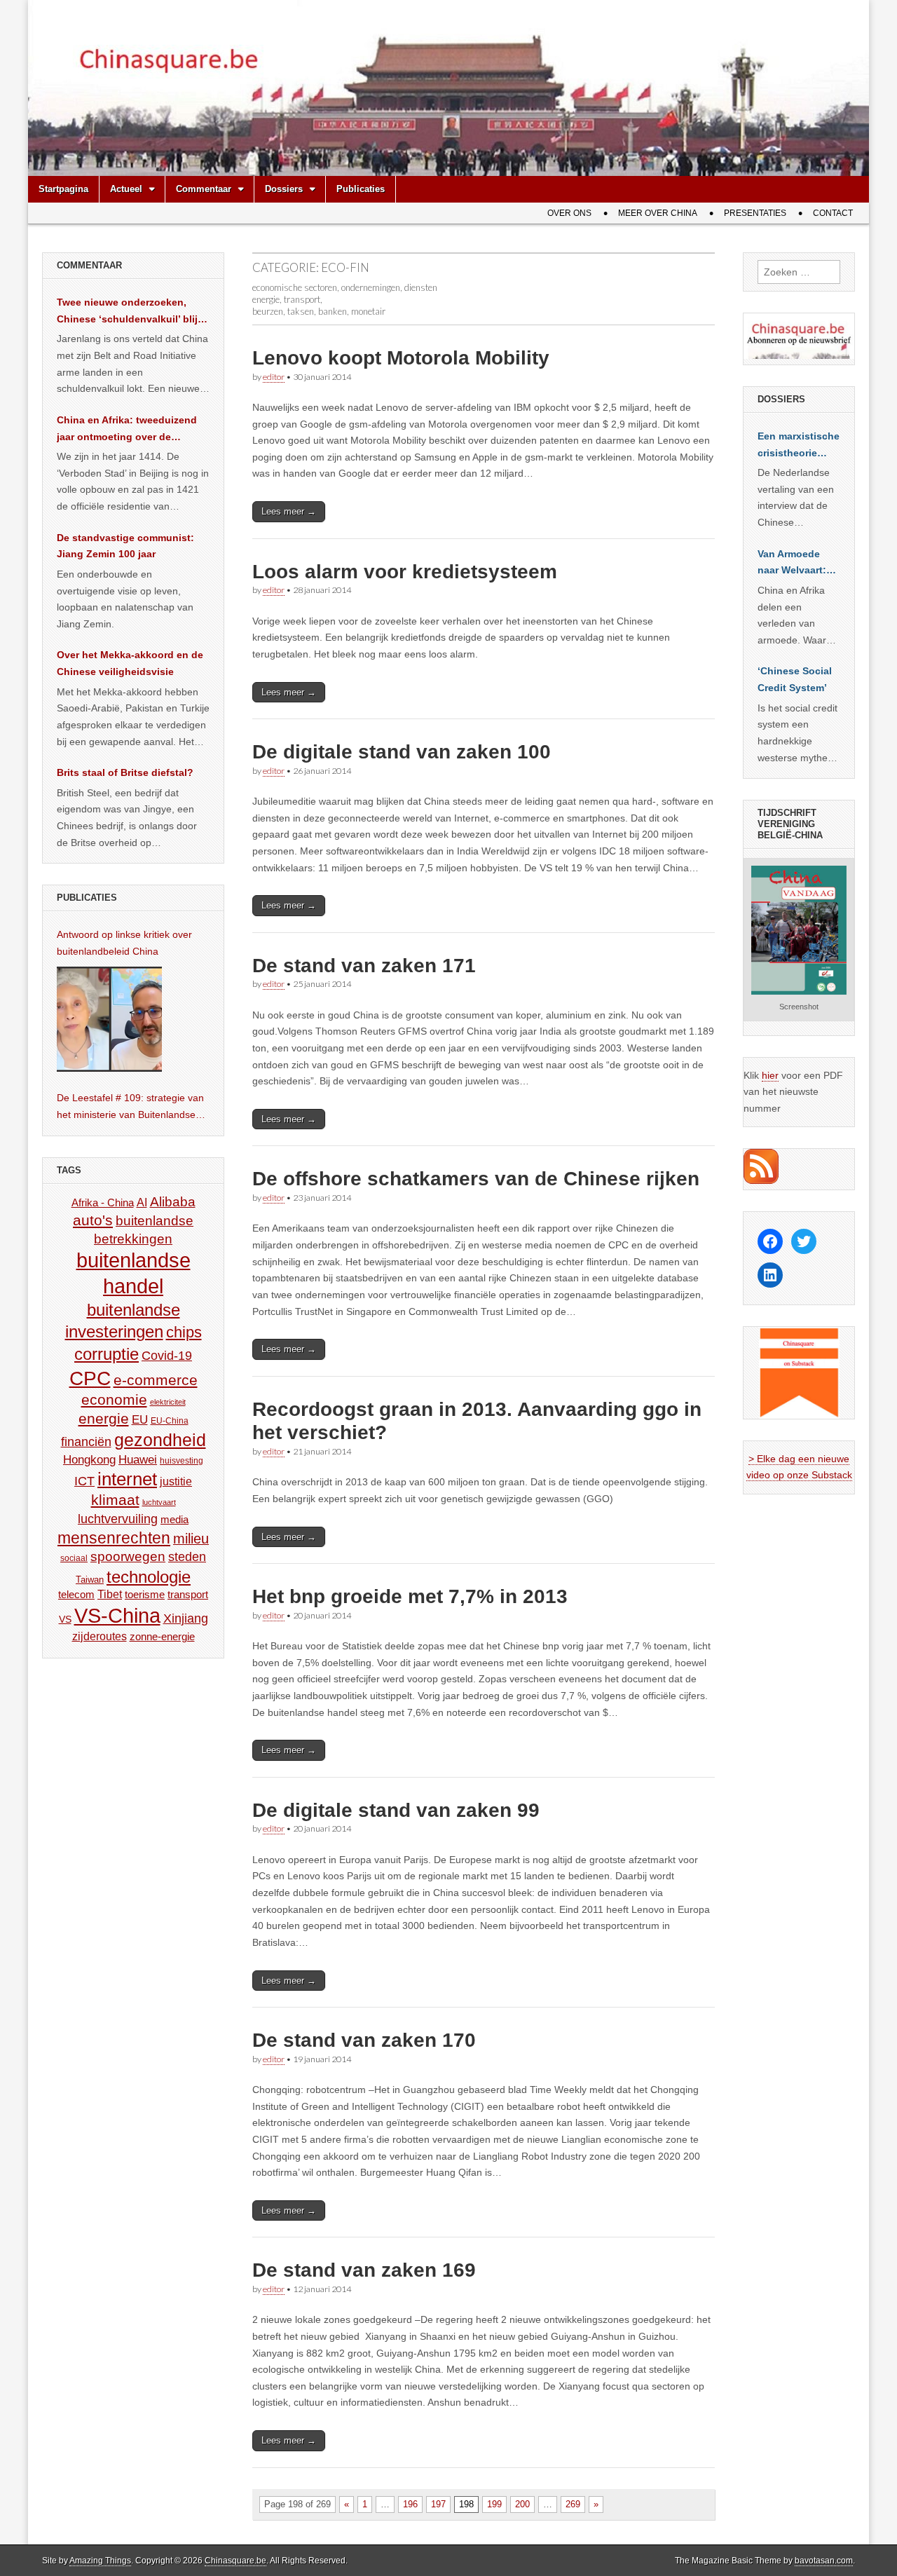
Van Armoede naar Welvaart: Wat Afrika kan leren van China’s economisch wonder (792, 564)
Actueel (126, 189)
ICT (84, 1481)
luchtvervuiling (118, 1519)
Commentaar (204, 189)
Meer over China (658, 213)
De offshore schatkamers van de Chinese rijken (476, 1179)
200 (522, 2504)
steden (187, 1557)
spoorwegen (128, 1556)
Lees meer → (289, 511)
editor (274, 377)
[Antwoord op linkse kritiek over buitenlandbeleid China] (109, 1019)
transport (188, 1594)
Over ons (569, 213)
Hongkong (89, 1459)
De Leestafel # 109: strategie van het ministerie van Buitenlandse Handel (130, 1108)
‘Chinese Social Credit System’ (795, 679)
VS (65, 1619)
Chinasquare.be (235, 2561)
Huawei (138, 1460)
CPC (90, 1378)
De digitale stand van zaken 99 (396, 1810)
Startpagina (63, 189)
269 (573, 2504)
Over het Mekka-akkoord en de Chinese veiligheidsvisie (130, 663)
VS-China (117, 1615)
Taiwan (90, 1580)
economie (114, 1399)
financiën (86, 1442)
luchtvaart (159, 1502)
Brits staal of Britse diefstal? (125, 772)
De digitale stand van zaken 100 (402, 752)
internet (127, 1479)
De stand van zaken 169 (364, 2270)
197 (438, 2504)
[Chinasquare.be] (448, 88)
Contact (833, 213)
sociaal (74, 1558)
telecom (76, 1595)
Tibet (110, 1594)
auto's (93, 1220)
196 (410, 2504)
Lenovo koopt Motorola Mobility (401, 358)
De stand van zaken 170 (364, 2040)
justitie (176, 1481)
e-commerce (156, 1380)
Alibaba (173, 1201)
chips (184, 1332)
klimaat (115, 1500)
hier (770, 1075)
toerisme (145, 1594)
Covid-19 (167, 1356)
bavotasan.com (824, 2561)
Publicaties (361, 189)
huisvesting (182, 1460)
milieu (191, 1539)
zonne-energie (162, 1636)
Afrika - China (103, 1202)
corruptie (107, 1354)
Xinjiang (186, 1618)
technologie (149, 1577)
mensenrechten (114, 1538)
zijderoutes (100, 1636)
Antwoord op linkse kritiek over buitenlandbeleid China (124, 943)
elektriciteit (168, 1402)
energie (104, 1418)
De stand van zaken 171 (364, 966)
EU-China (170, 1421)
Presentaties (755, 213)
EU (140, 1420)
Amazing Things (100, 2561)
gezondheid (160, 1440)
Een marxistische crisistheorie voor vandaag (799, 446)
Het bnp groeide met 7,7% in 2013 (410, 1596)
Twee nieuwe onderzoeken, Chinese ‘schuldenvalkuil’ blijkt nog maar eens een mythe (132, 312)
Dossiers (284, 189)
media (174, 1519)
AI (142, 1202)
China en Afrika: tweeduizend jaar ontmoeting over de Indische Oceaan (127, 430)
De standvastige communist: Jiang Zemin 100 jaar (125, 546)
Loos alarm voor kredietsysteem (405, 572)
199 (494, 2504)
